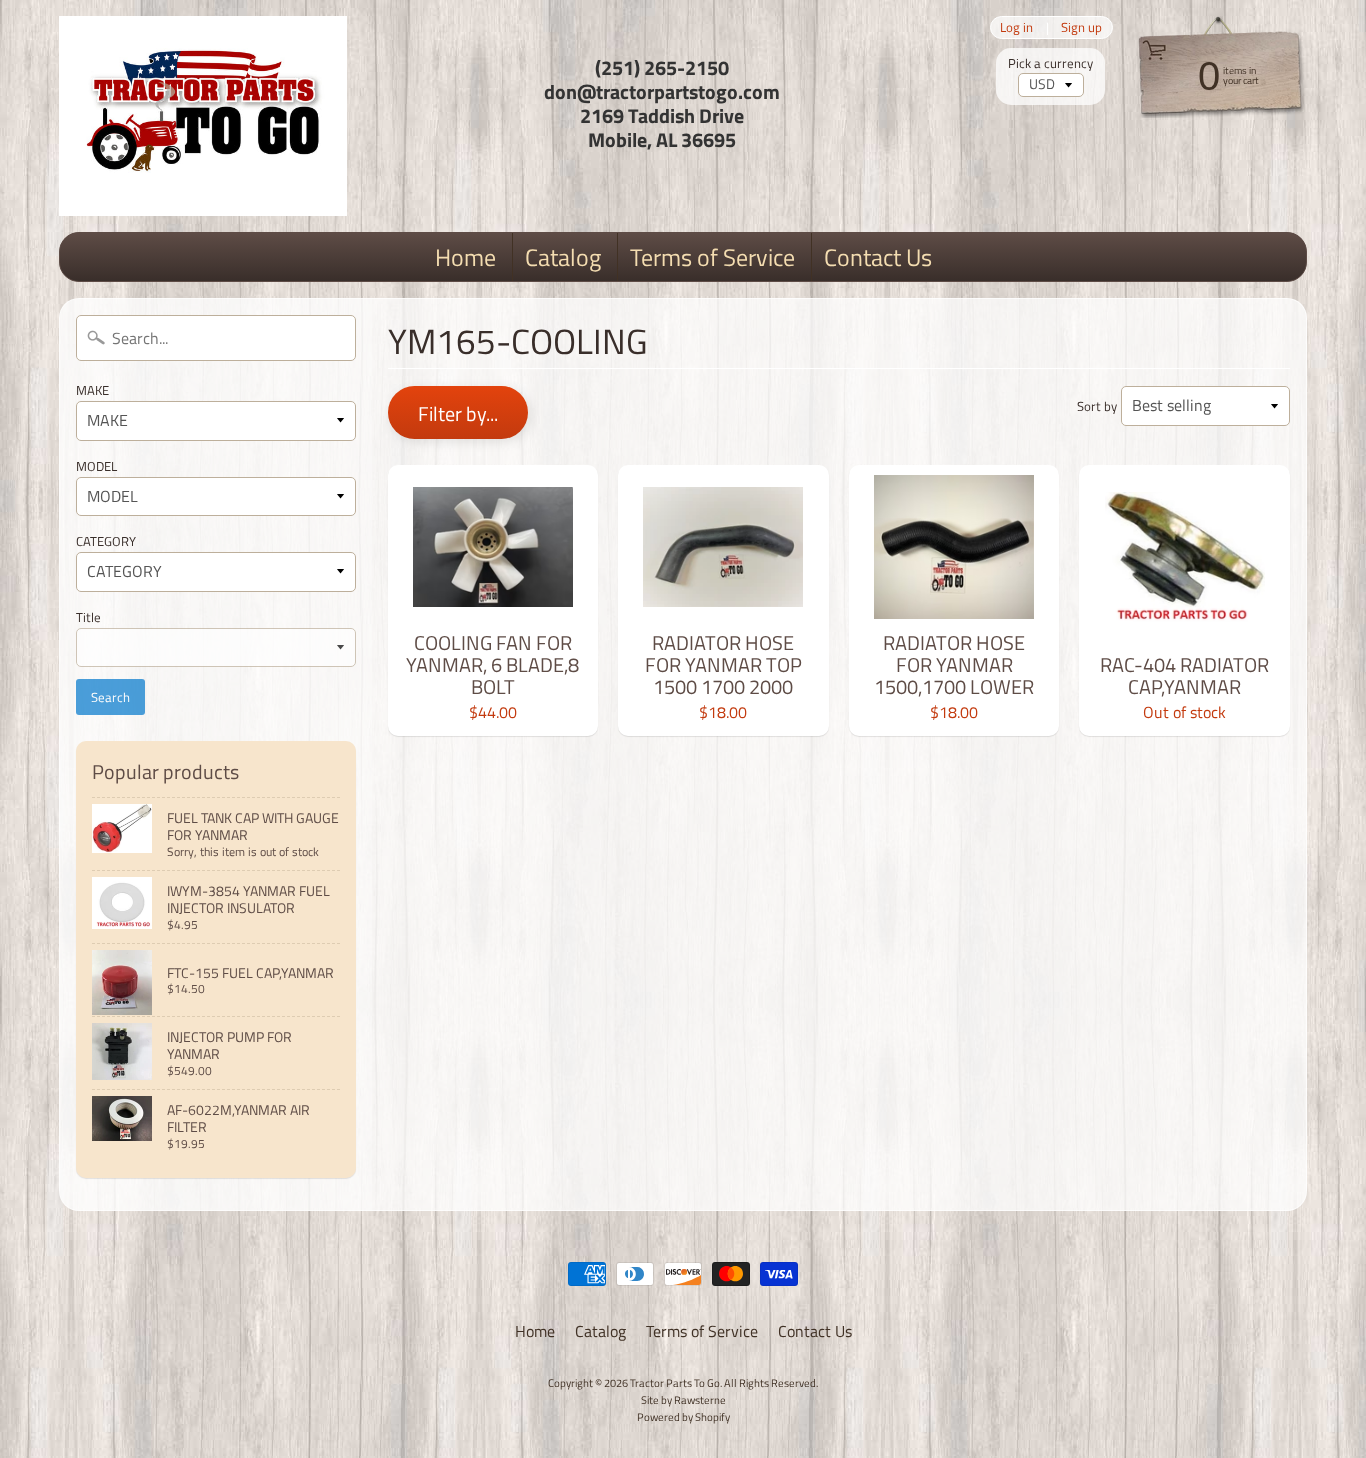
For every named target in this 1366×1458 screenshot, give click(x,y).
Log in (1016, 27)
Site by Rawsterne (683, 1399)
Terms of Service (712, 257)
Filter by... (458, 413)
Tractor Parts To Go (675, 1382)
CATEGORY (106, 541)
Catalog (563, 257)
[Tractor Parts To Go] (203, 116)
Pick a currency (1050, 63)
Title (88, 617)
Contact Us (878, 257)
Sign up (1081, 27)
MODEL (96, 466)
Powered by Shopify (683, 1416)
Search (110, 697)
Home (465, 257)
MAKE (92, 390)
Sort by (1097, 406)
